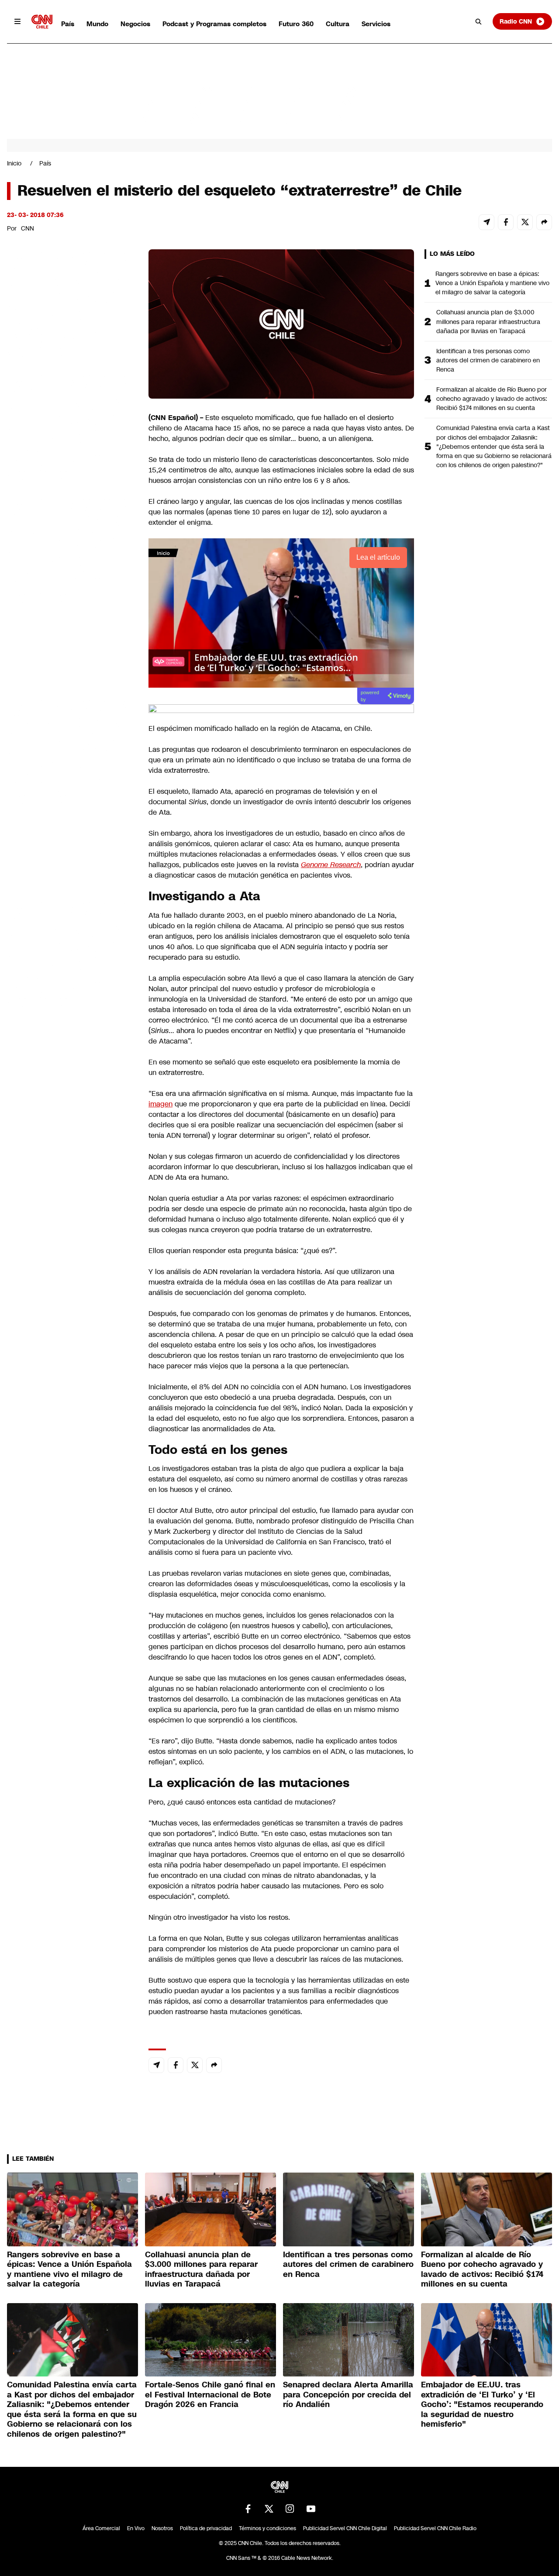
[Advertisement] (72, 750)
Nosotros (162, 2528)
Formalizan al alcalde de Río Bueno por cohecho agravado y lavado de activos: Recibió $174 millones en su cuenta (492, 399)
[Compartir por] (544, 222)
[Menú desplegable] (17, 21)
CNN (28, 228)
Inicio (14, 163)
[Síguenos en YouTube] (311, 2509)
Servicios (376, 24)
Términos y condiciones (267, 2528)
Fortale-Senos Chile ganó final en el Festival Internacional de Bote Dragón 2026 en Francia (210, 2395)
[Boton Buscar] (479, 21)
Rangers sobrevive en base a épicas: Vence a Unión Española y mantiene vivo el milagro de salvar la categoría (492, 283)
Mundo (97, 24)
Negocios (135, 24)
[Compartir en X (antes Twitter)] (525, 222)
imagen (160, 1104)
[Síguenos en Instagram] (290, 2509)
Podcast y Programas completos (214, 24)
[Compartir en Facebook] (506, 222)
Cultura (338, 24)
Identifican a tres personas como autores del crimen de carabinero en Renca (488, 360)
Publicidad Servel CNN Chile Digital (345, 2528)
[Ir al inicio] (42, 22)
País (68, 24)
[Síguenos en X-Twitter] (269, 2509)
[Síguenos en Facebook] (248, 2509)
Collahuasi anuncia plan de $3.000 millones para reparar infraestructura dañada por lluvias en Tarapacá (488, 321)
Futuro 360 (296, 24)
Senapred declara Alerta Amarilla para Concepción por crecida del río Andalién (348, 2395)
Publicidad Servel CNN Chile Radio (435, 2528)
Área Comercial (101, 2528)
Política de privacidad (206, 2528)
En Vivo (136, 2528)
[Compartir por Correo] (487, 222)
